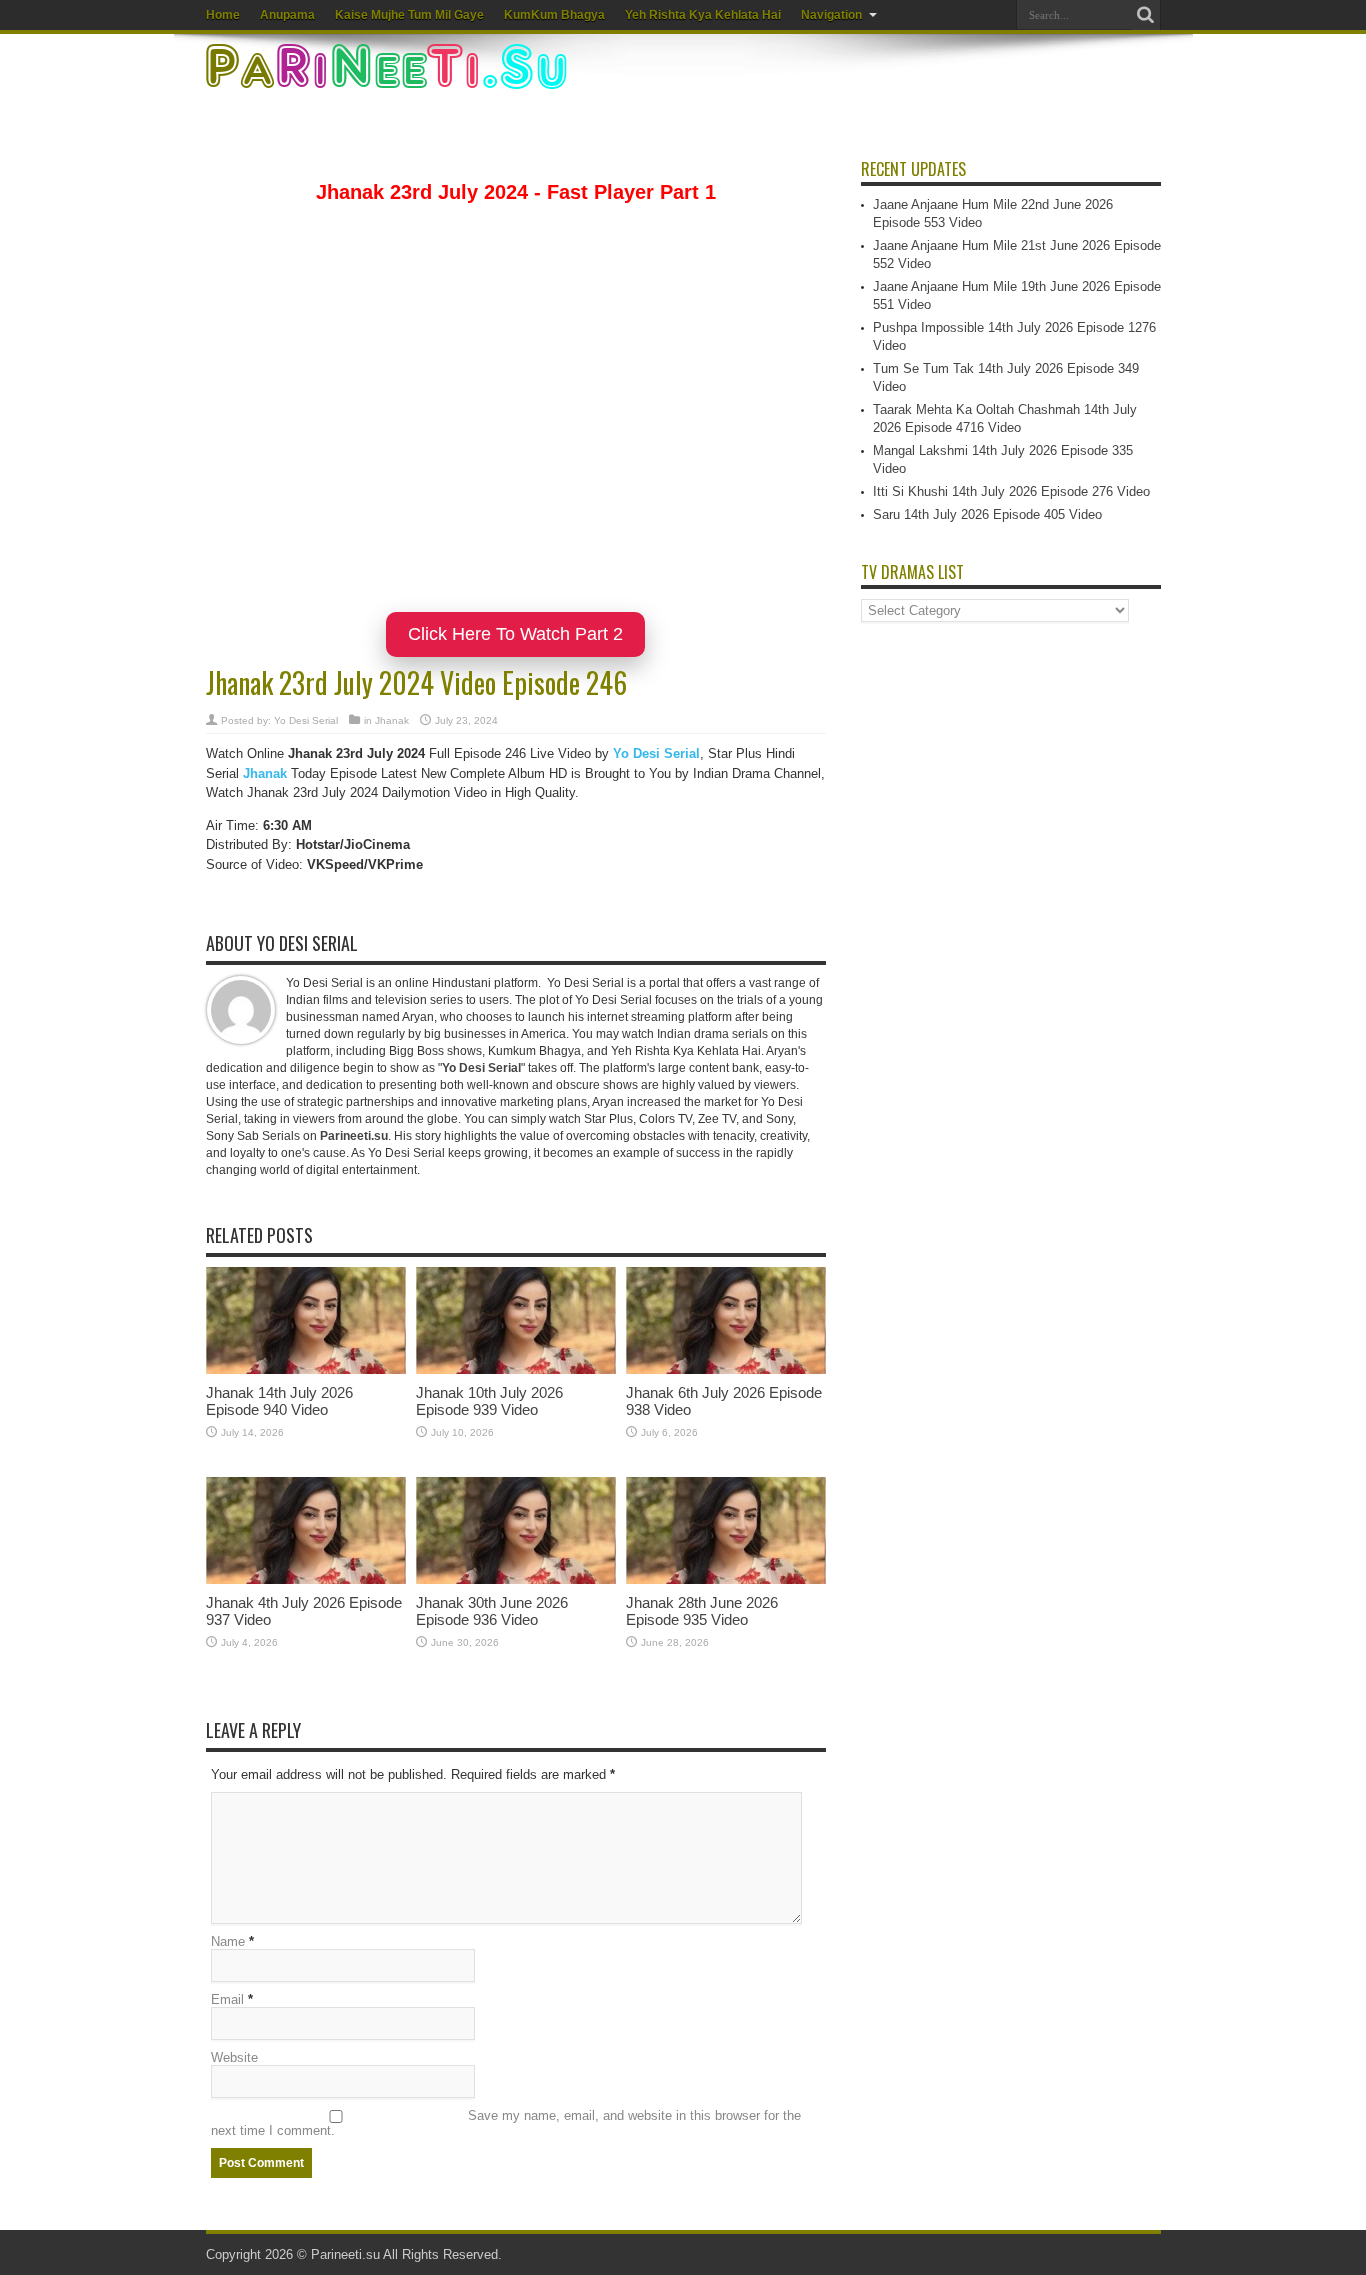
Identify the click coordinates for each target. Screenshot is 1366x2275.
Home (223, 15)
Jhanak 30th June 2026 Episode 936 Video (492, 1611)
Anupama (287, 15)
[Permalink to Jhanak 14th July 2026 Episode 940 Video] (306, 1369)
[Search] (1146, 15)
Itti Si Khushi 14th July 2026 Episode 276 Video (1011, 491)
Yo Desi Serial (306, 720)
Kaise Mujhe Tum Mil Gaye (409, 15)
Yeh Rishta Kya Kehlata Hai (703, 15)
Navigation (831, 15)
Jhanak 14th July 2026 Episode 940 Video (279, 1401)
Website (234, 2057)
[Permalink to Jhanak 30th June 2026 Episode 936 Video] (516, 1579)
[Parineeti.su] (389, 76)
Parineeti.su (345, 2254)
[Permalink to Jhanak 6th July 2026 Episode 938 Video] (726, 1369)
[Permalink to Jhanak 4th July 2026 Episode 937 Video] (306, 1579)
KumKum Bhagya (554, 15)
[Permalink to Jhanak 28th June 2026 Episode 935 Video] (726, 1579)
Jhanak (392, 720)
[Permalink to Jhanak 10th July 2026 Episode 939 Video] (516, 1369)
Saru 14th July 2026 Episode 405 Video (987, 514)
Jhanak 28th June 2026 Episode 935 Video (702, 1611)
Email (227, 1999)
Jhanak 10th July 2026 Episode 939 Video (489, 1401)
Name (228, 1941)
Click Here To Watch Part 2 (515, 634)
